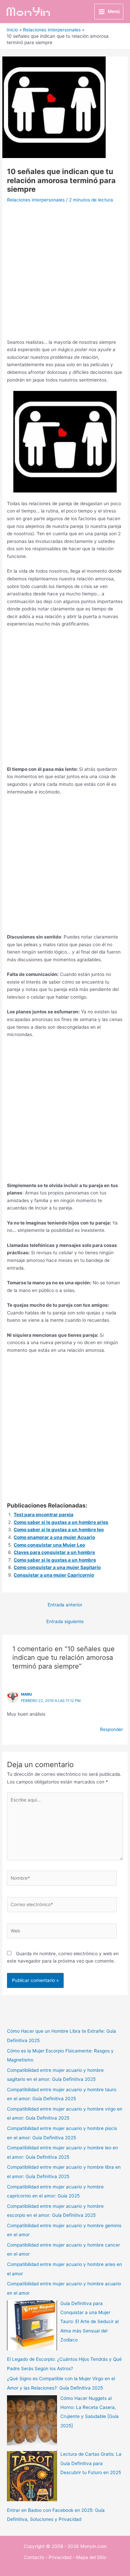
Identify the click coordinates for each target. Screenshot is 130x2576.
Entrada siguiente (65, 1621)
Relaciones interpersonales (36, 200)
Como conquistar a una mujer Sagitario (57, 1567)
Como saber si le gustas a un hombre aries (61, 1522)
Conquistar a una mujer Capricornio (54, 1575)
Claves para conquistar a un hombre (54, 1552)
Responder (111, 1729)
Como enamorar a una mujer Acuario (54, 1537)
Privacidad (60, 2557)
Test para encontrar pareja (43, 1515)
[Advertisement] (65, 273)
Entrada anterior (65, 1605)
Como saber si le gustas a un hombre (55, 1560)
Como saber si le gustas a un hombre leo (59, 1530)
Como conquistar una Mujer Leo (49, 1545)
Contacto (34, 2557)
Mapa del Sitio (91, 2557)
